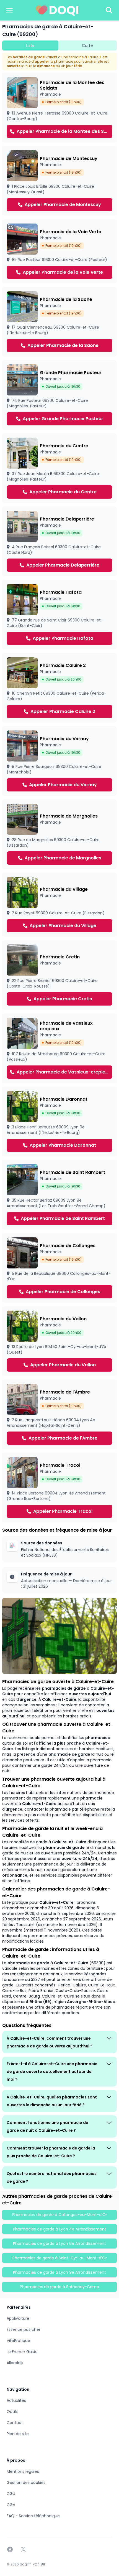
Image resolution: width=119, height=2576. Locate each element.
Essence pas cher (24, 2329)
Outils (12, 2412)
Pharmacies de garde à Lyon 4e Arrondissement (60, 2229)
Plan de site (18, 2434)
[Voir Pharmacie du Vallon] (59, 1341)
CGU (11, 2494)
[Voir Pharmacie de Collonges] (59, 1268)
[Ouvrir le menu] (9, 10)
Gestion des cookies (26, 2483)
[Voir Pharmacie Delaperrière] (59, 541)
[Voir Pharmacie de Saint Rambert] (59, 1195)
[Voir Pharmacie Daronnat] (59, 1121)
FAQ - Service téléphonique (33, 2516)
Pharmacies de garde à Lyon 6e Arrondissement (59, 2243)
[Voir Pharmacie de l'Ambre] (59, 1414)
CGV (11, 2505)
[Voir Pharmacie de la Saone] (59, 322)
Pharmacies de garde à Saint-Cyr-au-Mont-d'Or (60, 2258)
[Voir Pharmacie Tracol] (59, 1488)
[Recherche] (109, 10)
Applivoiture (18, 2318)
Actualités (16, 2400)
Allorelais (15, 2363)
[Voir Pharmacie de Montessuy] (59, 181)
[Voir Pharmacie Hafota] (59, 615)
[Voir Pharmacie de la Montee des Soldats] (59, 108)
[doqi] (57, 10)
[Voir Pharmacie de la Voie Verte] (59, 251)
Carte (87, 45)
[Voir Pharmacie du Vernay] (59, 761)
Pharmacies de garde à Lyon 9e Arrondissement (59, 2272)
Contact (15, 2423)
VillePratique (18, 2341)
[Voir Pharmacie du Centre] (59, 468)
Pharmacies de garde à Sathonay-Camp (59, 2287)
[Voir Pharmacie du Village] (59, 905)
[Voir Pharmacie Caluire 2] (59, 688)
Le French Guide (22, 2352)
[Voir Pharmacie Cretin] (59, 975)
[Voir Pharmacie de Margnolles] (59, 834)
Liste (30, 45)
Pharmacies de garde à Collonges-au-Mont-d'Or (60, 2215)
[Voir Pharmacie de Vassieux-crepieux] (59, 1048)
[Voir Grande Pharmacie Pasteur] (59, 395)
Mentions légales (23, 2471)
